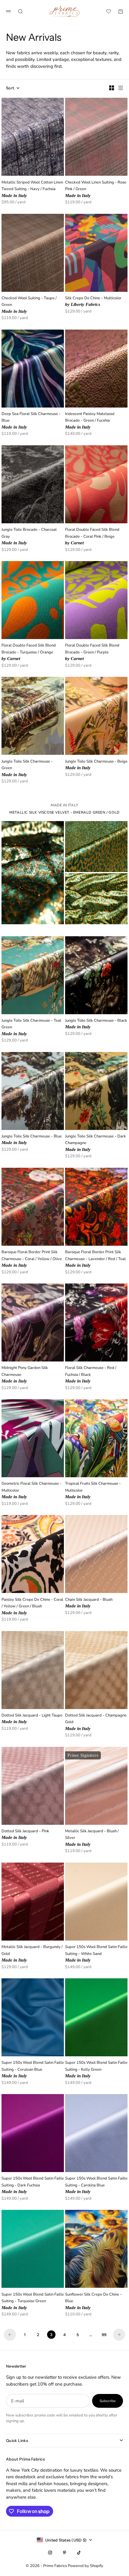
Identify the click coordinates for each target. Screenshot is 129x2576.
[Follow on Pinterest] (64, 2553)
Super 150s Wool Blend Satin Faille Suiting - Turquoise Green (33, 2301)
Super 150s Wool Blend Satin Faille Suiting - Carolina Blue (96, 2185)
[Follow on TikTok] (79, 2553)
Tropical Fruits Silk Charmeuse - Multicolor (93, 1491)
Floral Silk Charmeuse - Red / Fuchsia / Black (91, 1375)
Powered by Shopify (85, 2566)
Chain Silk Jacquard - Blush (89, 1603)
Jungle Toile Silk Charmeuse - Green (27, 768)
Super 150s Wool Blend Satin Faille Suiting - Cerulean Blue (33, 2070)
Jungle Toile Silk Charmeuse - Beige (96, 765)
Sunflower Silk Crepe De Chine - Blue (93, 2301)
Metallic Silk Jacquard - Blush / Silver (92, 1838)
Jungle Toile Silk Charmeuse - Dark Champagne (96, 1143)
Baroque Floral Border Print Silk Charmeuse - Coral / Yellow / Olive (32, 1259)
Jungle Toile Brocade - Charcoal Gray (29, 537)
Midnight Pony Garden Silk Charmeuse (25, 1375)
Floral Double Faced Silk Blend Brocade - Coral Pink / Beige (92, 537)
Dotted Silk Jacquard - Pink (25, 1835)
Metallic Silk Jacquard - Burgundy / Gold (32, 1954)
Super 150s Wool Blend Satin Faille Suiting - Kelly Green (96, 2070)
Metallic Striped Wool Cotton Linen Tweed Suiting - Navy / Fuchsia (32, 189)
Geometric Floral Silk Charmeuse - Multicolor (31, 1491)
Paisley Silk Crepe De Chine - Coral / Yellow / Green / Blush (32, 1606)
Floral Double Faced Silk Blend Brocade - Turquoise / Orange (29, 652)
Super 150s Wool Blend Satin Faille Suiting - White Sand (96, 1954)
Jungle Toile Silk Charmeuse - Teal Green (31, 1028)
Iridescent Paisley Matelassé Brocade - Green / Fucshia (90, 421)
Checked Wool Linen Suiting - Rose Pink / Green (96, 189)
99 (104, 2335)
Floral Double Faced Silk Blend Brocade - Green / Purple (92, 652)
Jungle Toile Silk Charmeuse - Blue (32, 1140)
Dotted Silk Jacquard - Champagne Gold (96, 1722)
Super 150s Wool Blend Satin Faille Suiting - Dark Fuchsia (33, 2185)
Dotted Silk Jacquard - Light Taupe (32, 1719)
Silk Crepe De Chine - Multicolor (93, 302)
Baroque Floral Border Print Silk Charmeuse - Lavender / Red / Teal (95, 1259)
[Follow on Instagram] (50, 2553)
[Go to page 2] (10, 2335)
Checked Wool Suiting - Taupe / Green (29, 305)
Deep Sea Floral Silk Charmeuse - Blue (31, 421)
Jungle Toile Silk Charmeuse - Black (96, 1024)
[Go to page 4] (119, 2335)
